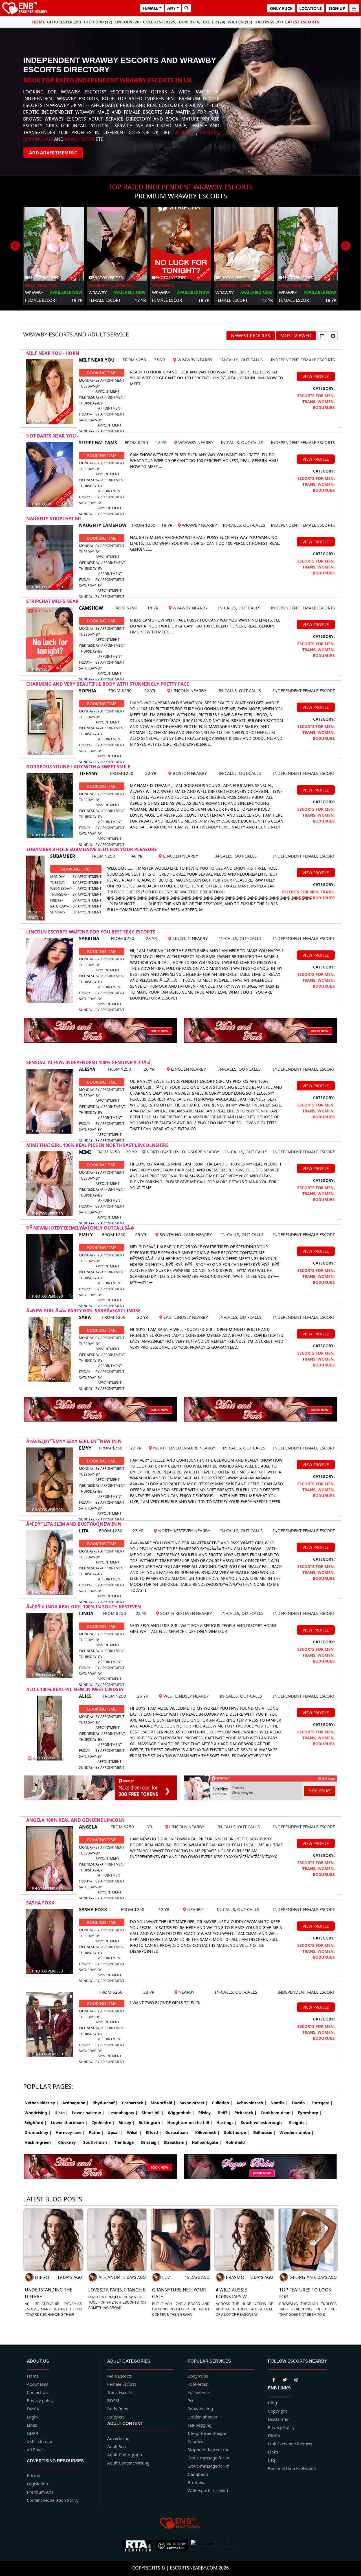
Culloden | (222, 2103)
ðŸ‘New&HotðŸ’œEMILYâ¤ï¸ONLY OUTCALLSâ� (80, 1228)
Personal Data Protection (292, 2468)
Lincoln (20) (128, 22)
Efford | (154, 2132)
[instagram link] (296, 2379)
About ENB (37, 2384)
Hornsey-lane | (70, 2132)
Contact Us (37, 2392)
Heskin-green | (39, 2142)
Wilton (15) (240, 22)
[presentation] (15, 246)
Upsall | (115, 2132)
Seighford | (36, 2123)
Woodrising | (38, 2113)
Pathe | (96, 2132)
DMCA (33, 2409)
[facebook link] (285, 2379)
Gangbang (198, 2474)
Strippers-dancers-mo (209, 2450)
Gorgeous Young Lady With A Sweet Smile (78, 767)
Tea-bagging (200, 2425)
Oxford (209, 132)
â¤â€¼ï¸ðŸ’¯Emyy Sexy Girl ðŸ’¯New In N (74, 1441)
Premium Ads (40, 2492)
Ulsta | (61, 2113)
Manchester (80, 139)
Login (32, 2417)
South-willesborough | (263, 2123)
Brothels (196, 2482)
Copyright (278, 2411)
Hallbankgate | (207, 2142)
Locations (311, 8)
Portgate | (323, 2103)
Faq (271, 2460)
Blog (272, 2403)
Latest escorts (302, 22)
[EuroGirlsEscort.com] (215, 2546)
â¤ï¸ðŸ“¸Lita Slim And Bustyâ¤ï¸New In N (74, 1524)
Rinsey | (126, 2123)
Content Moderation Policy (53, 2500)
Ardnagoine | (75, 2103)
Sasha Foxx (40, 1903)
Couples (195, 2441)
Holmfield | (237, 2142)
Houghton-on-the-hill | (190, 2123)
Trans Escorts (120, 2392)
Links (32, 2425)
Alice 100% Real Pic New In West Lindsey (75, 1689)
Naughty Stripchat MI (54, 519)
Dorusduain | (178, 2132)
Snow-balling (200, 2409)
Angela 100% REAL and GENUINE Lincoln (75, 1820)
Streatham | (176, 2142)
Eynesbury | (310, 2113)
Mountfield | (163, 2103)
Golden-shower (202, 2417)
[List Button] (322, 336)
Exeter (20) (214, 22)
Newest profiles (251, 336)
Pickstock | (246, 2113)
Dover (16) (190, 22)
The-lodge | (126, 2142)
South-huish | (97, 2142)
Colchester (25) (160, 22)
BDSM (113, 2400)
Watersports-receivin (208, 2490)
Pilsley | (206, 2113)
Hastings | (227, 2123)
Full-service (199, 2392)
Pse (191, 2400)
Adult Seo (116, 2446)
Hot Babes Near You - (52, 436)
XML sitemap (39, 2441)
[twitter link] (274, 2379)
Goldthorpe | (236, 2132)
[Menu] (354, 8)
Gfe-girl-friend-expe (207, 2433)
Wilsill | (134, 2132)
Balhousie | (264, 2132)
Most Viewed (296, 336)
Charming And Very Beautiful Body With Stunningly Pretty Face (108, 684)
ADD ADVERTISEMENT (53, 153)
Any (171, 8)
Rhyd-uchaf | (105, 2103)
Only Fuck (281, 8)
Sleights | (299, 2123)
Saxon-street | (194, 2103)
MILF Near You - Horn (53, 353)
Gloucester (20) (64, 22)
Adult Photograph (125, 2455)
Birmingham (38, 139)
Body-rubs (198, 2376)
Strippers (116, 2417)
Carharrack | (134, 2103)
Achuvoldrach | (251, 2103)
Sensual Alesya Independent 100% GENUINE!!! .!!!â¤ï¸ (89, 1062)
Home (38, 22)
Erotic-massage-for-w (208, 2458)
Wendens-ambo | (297, 2132)
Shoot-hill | (153, 2113)
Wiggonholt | (181, 2113)
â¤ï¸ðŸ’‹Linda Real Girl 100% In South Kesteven (84, 1607)
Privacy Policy (281, 2427)
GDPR (32, 2433)
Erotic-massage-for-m (209, 2466)
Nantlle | (279, 2103)
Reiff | (224, 2113)
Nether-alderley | (41, 2103)
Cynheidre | (103, 2123)
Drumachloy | (38, 2132)
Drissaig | (150, 2142)
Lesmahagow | (123, 2113)
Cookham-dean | (277, 2113)
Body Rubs (118, 2409)
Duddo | (300, 2103)
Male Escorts (119, 2376)
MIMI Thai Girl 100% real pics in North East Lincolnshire (97, 1145)
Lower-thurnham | (69, 2123)
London (183, 132)
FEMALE (150, 8)
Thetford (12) (98, 22)
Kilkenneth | (207, 2132)
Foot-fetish (198, 2384)
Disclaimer (278, 2419)
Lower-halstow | (88, 2113)
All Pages (36, 2450)
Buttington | (151, 2123)
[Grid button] (333, 336)
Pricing (34, 2476)
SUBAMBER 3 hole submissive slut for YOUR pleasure (92, 849)
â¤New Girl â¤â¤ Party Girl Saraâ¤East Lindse (83, 1311)
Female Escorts (122, 2384)
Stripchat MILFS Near (52, 601)
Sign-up (337, 8)
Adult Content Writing (128, 2463)
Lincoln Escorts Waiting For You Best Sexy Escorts (91, 932)
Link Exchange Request (290, 2444)
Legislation (37, 2484)
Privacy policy (40, 2400)
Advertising (118, 2438)
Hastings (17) (269, 22)
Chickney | (69, 2142)
